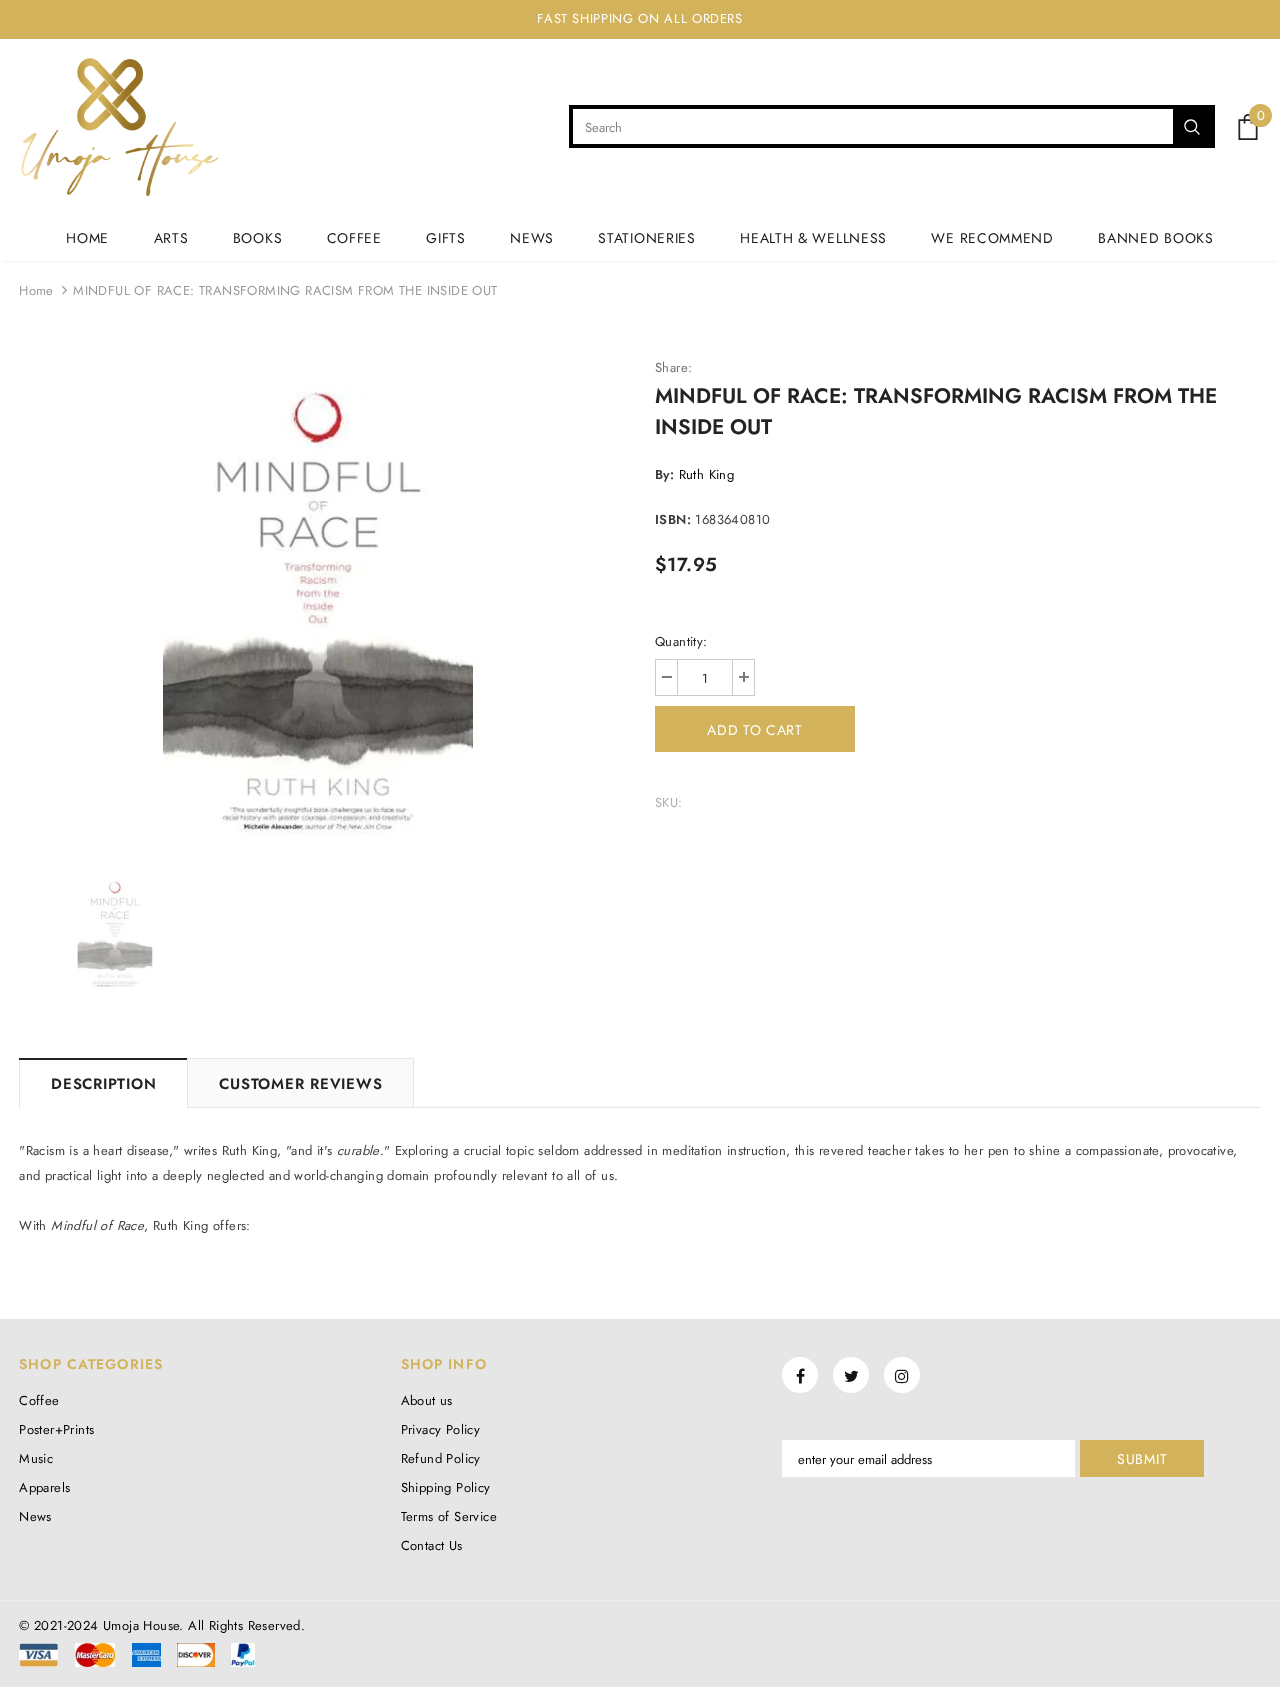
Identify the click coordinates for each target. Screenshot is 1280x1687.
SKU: (669, 802)
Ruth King (707, 474)
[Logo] (119, 127)
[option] (322, 606)
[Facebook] (800, 1375)
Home (36, 290)
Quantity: (681, 641)
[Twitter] (851, 1375)
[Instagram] (902, 1375)
